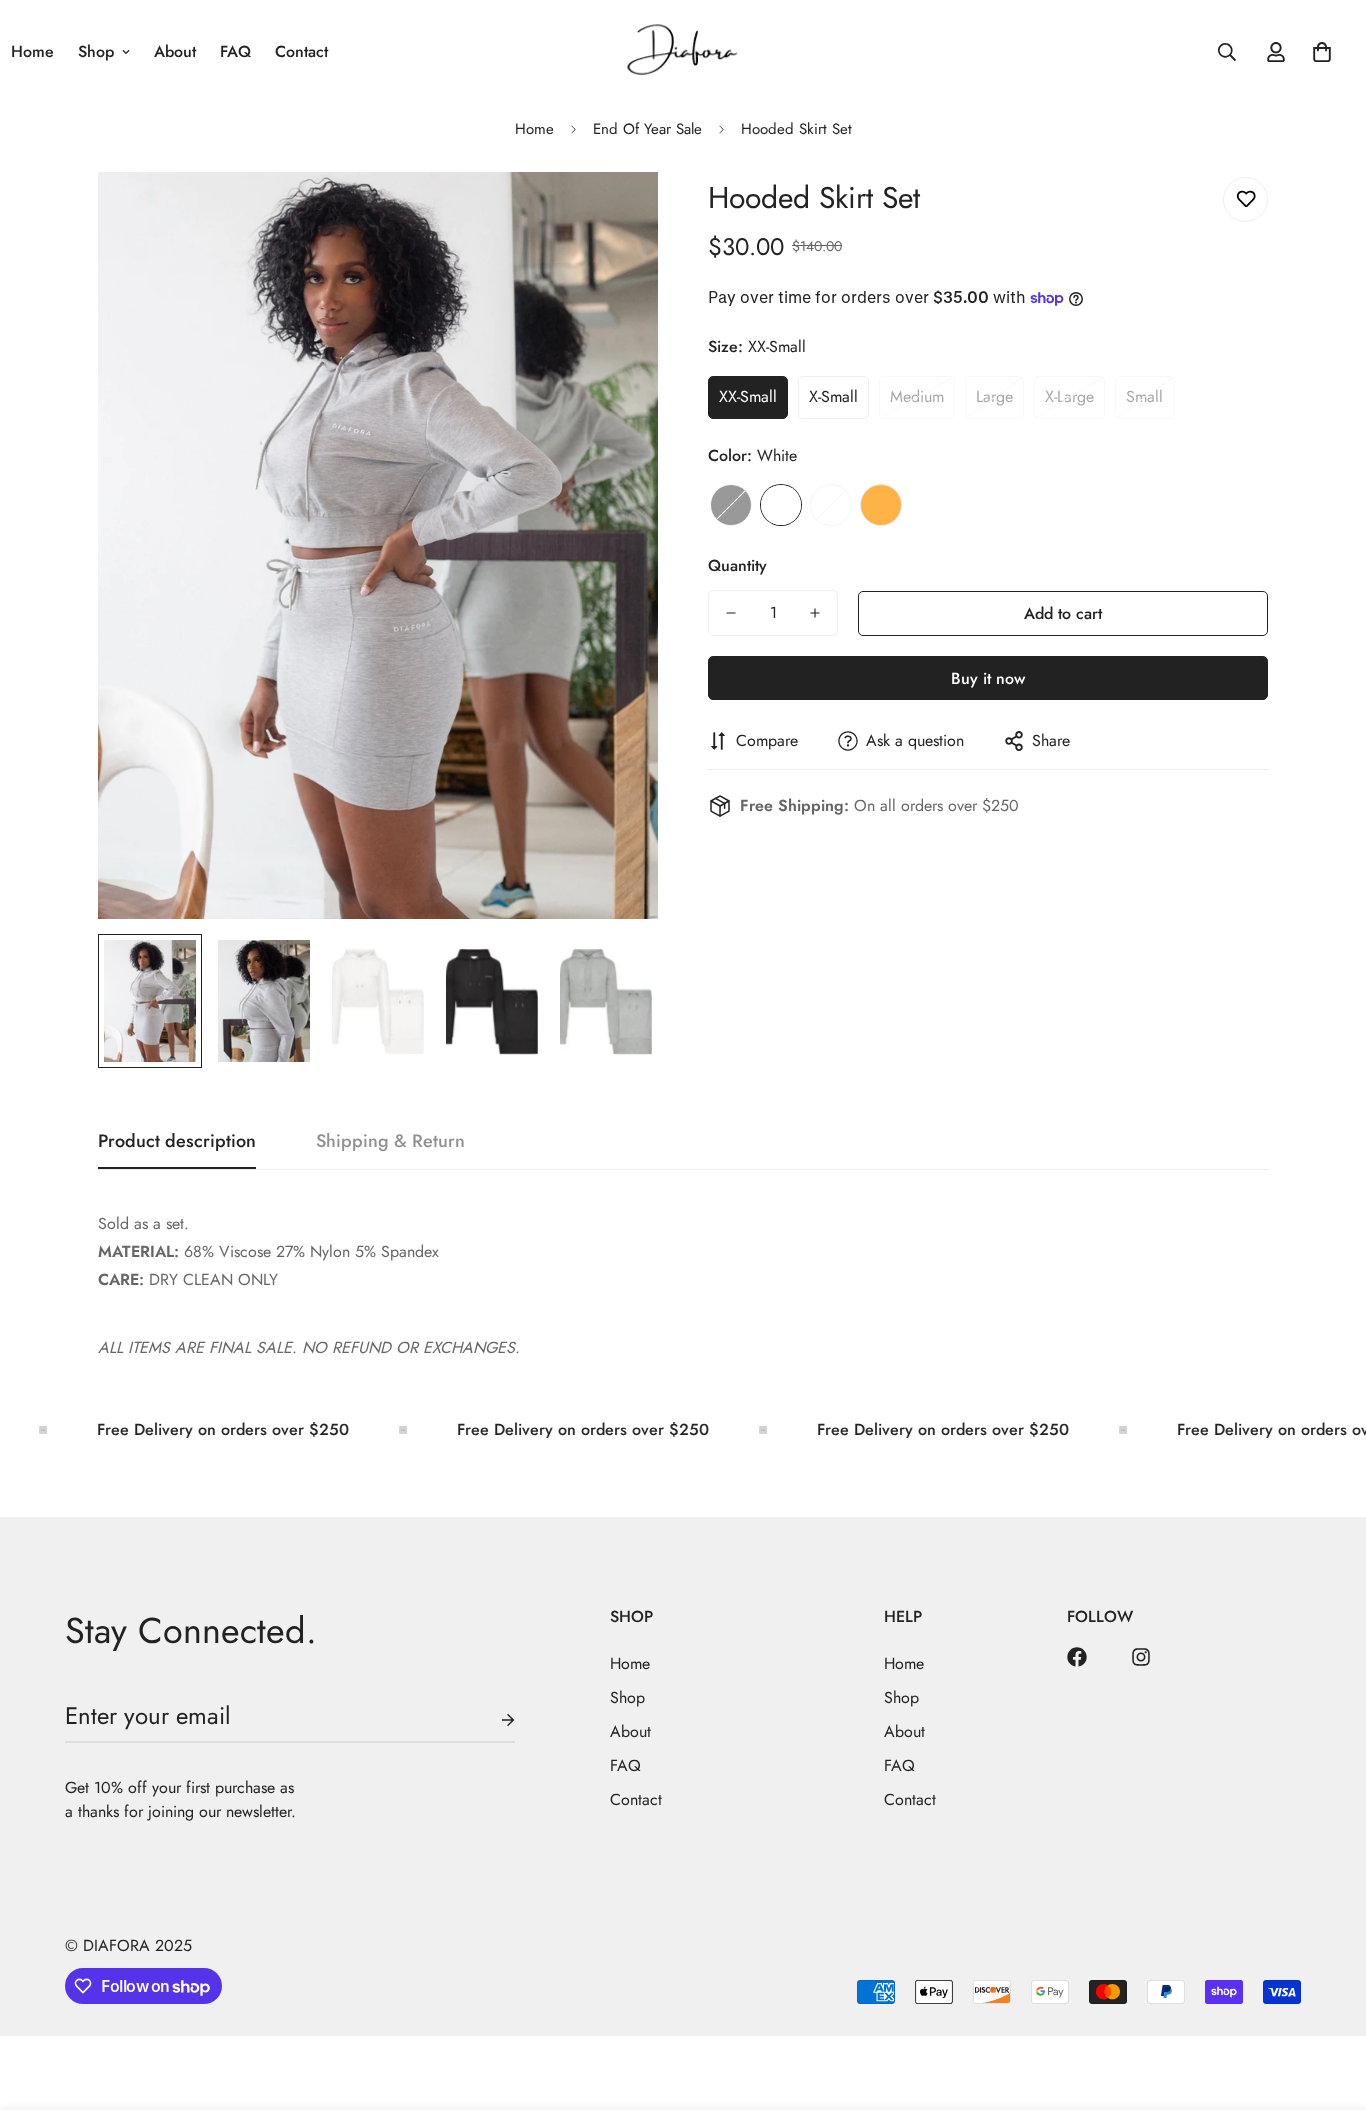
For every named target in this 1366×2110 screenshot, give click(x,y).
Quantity (737, 565)
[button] (1322, 52)
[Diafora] (683, 51)
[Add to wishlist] (1245, 199)
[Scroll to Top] (1327, 2001)
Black (731, 505)
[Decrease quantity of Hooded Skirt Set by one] (731, 613)
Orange (881, 505)
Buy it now (988, 678)
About (175, 51)
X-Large (1069, 396)
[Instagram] (1141, 1657)
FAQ (235, 51)
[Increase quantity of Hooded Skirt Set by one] (815, 613)
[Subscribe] (492, 1720)
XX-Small (748, 396)
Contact (301, 51)
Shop (96, 51)
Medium (917, 396)
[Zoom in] (615, 214)
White (781, 505)
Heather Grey (831, 505)
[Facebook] (1077, 1657)
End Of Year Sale (647, 129)
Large (994, 396)
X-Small (833, 396)
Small (1144, 396)
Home (534, 129)
